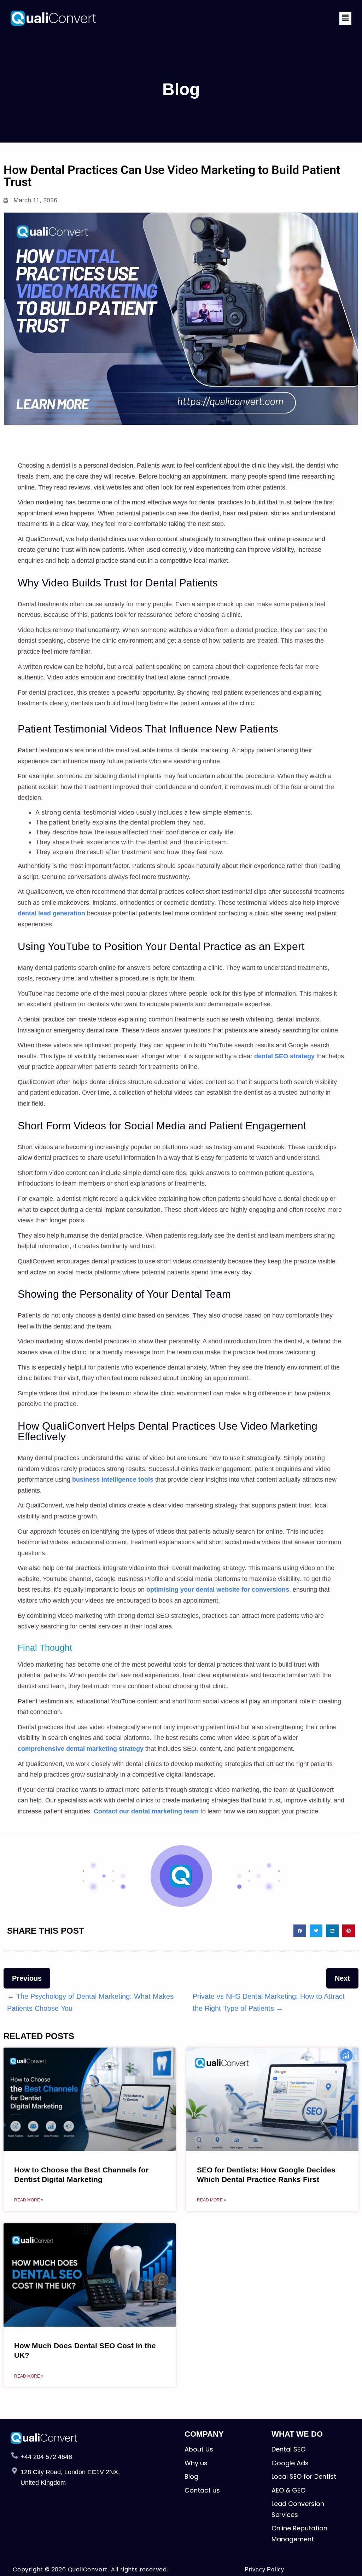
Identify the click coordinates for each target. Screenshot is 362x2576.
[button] (345, 18)
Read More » (29, 2200)
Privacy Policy (264, 2569)
